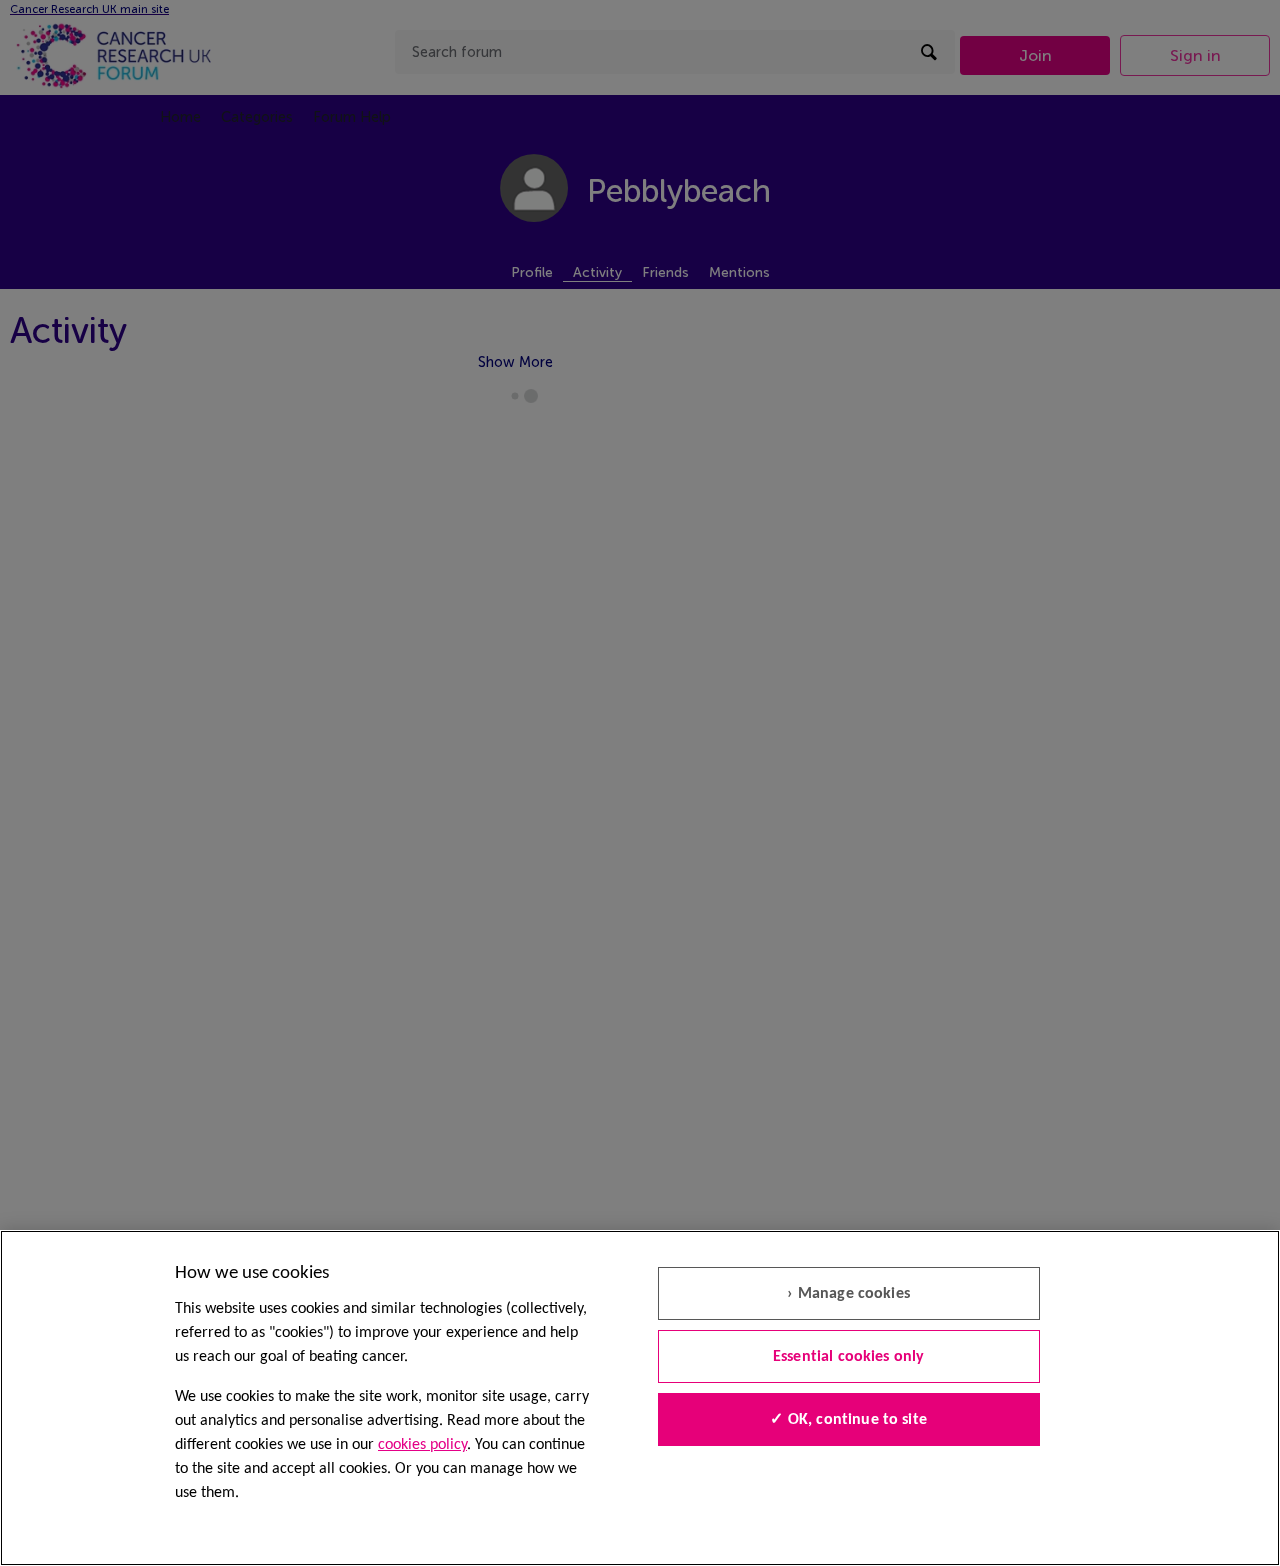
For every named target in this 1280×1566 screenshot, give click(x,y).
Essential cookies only (849, 1357)
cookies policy (422, 1445)
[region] (640, 1398)
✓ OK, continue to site (848, 1420)
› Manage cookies (848, 1294)
